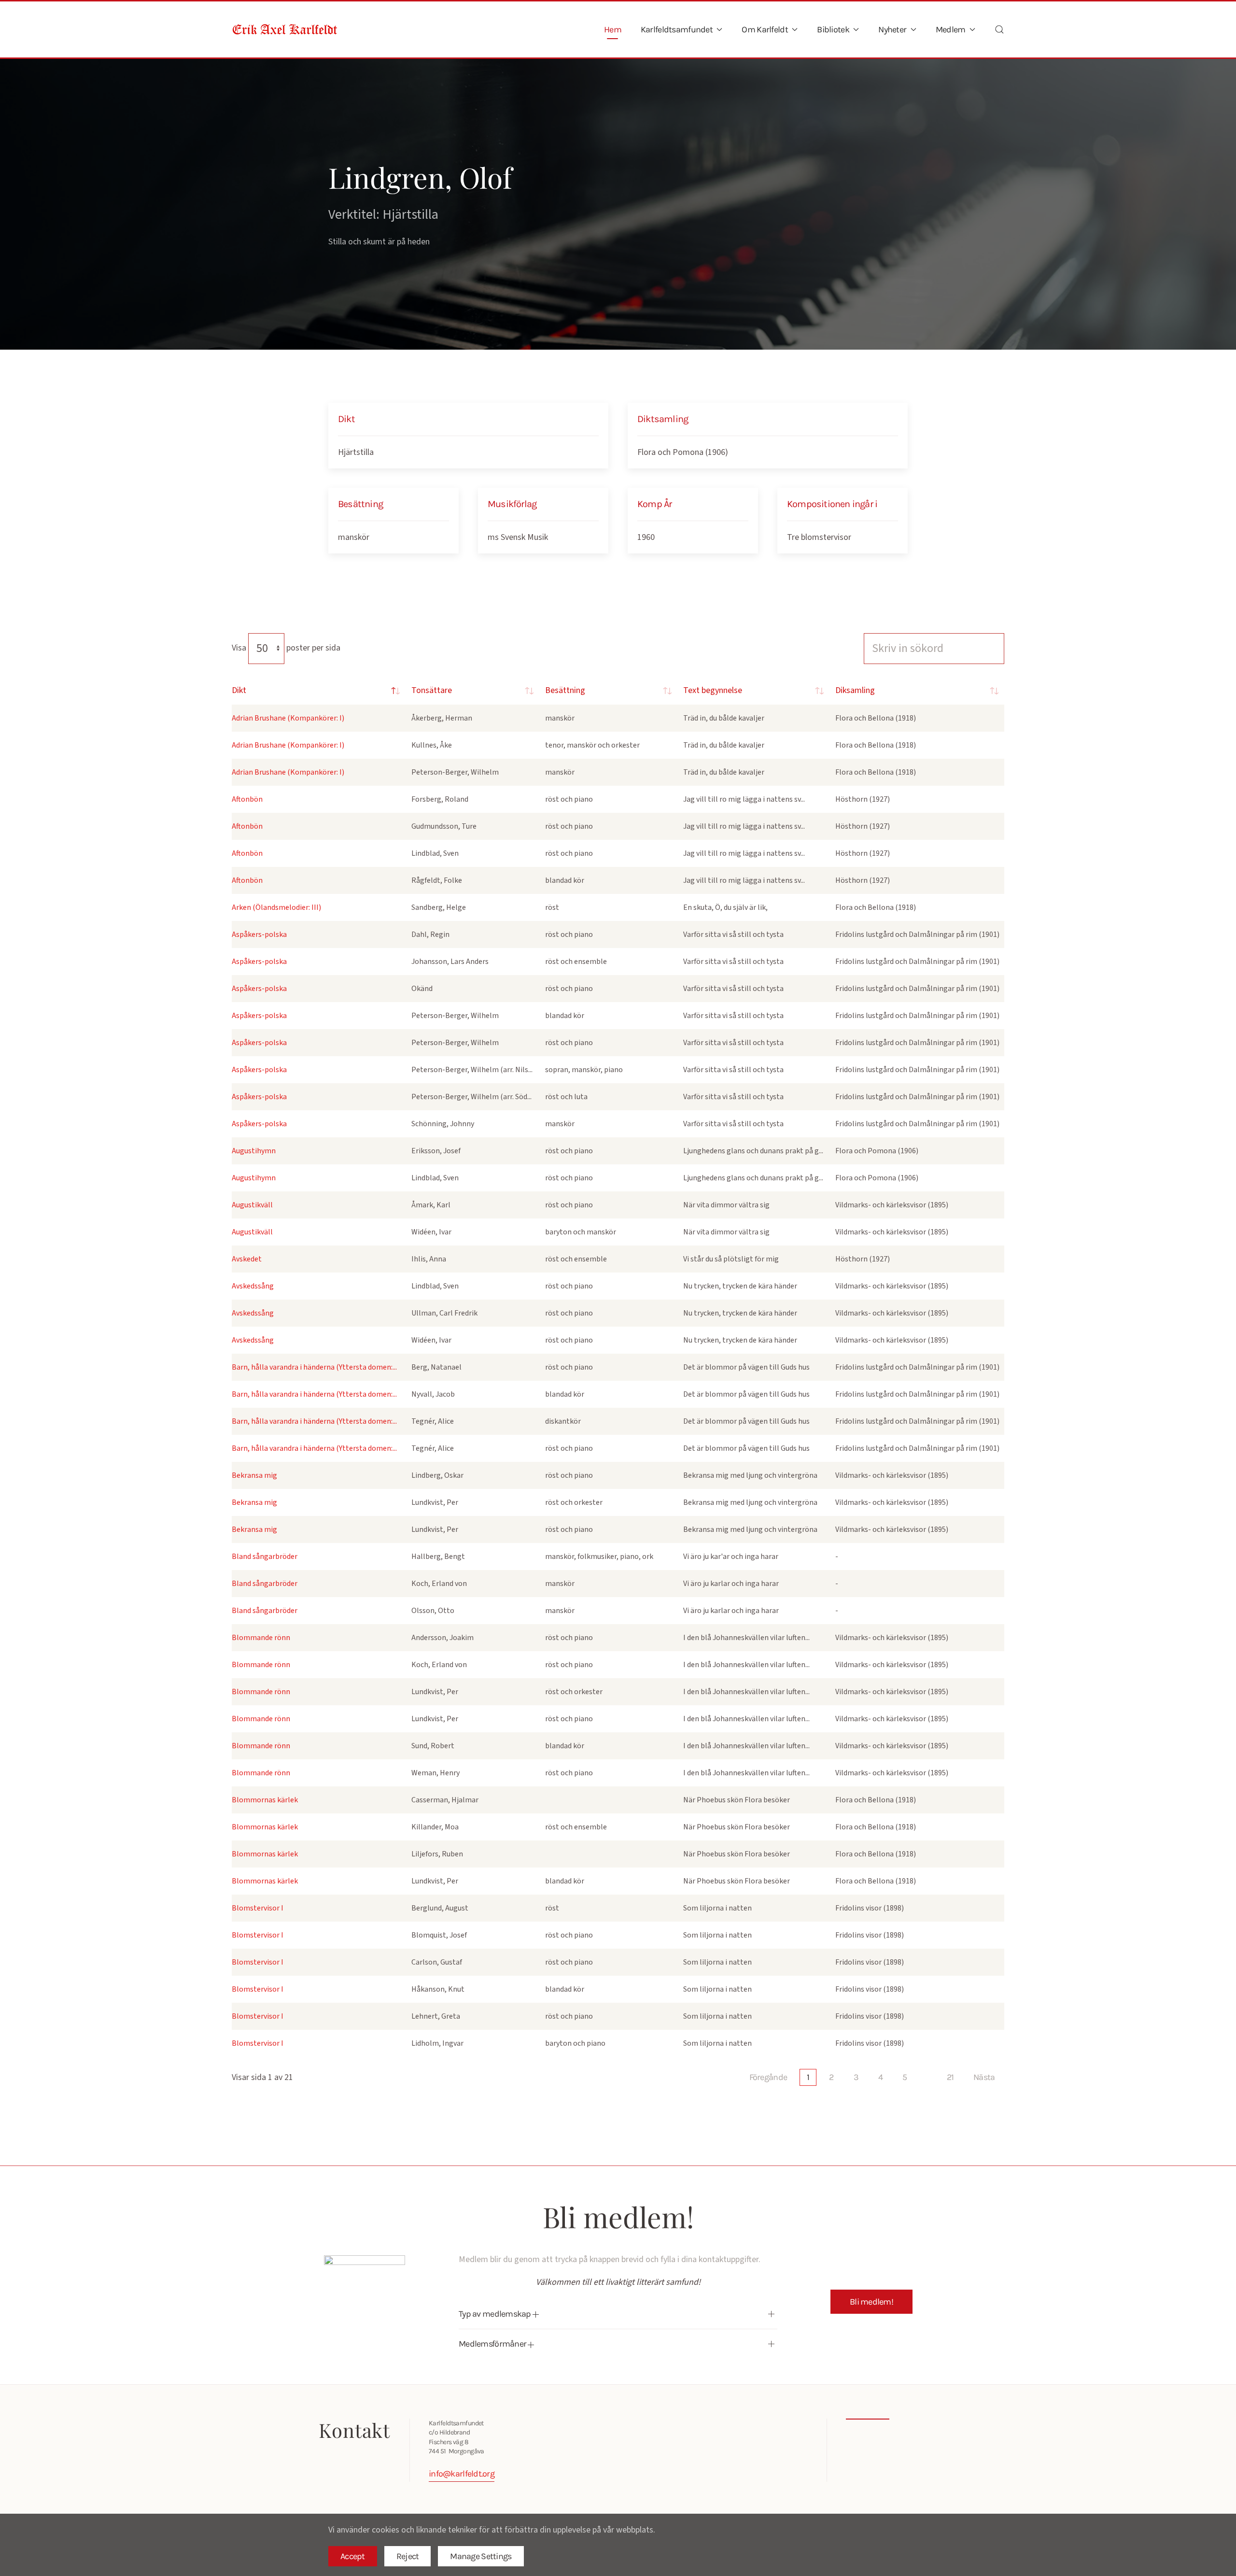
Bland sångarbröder (265, 1557)
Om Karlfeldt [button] (765, 29)
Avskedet (247, 1259)
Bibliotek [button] (833, 29)
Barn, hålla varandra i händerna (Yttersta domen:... (314, 1367)
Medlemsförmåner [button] (493, 2344)
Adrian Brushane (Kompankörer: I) (288, 718)
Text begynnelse (713, 690)
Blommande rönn (261, 1638)
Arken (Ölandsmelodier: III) (276, 907)
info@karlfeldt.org (462, 2474)
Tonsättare (432, 690)
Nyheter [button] (892, 29)
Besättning (565, 690)
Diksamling (855, 690)
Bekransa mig (254, 1475)
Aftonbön (247, 799)
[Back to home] (285, 29)
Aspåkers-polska (259, 934)
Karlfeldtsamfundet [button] (677, 29)
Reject (408, 2556)
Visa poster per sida (286, 648)
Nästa (984, 2077)
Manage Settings (481, 2556)
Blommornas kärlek (265, 1800)
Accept (353, 2556)
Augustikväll (252, 1205)
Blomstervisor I (258, 1908)
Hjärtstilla (356, 452)
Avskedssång (253, 1286)
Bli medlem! (871, 2302)
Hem (613, 29)
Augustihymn (254, 1151)
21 (950, 2077)
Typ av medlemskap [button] (496, 2314)
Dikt (239, 690)
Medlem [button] (951, 29)
